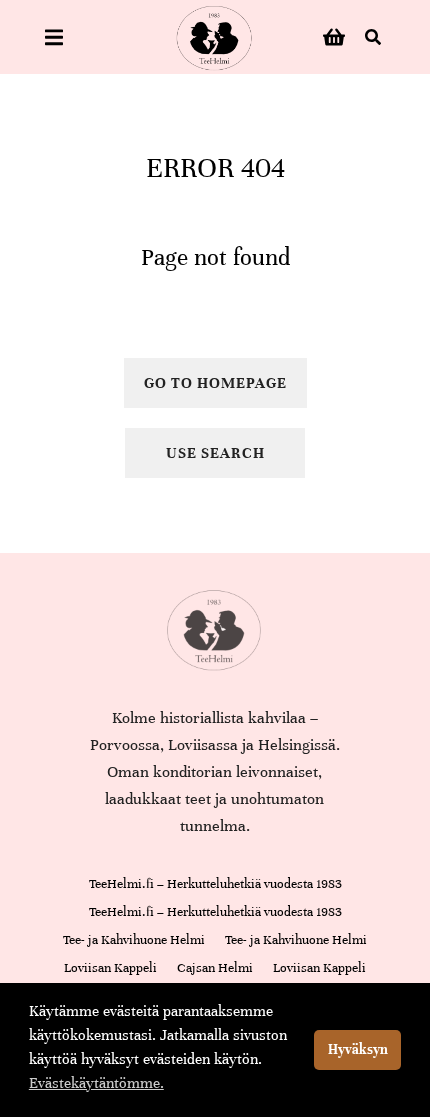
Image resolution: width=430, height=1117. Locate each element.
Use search (215, 453)
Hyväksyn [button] (358, 1049)
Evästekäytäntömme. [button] (96, 1083)
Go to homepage (215, 383)
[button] (54, 37)
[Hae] (373, 37)
